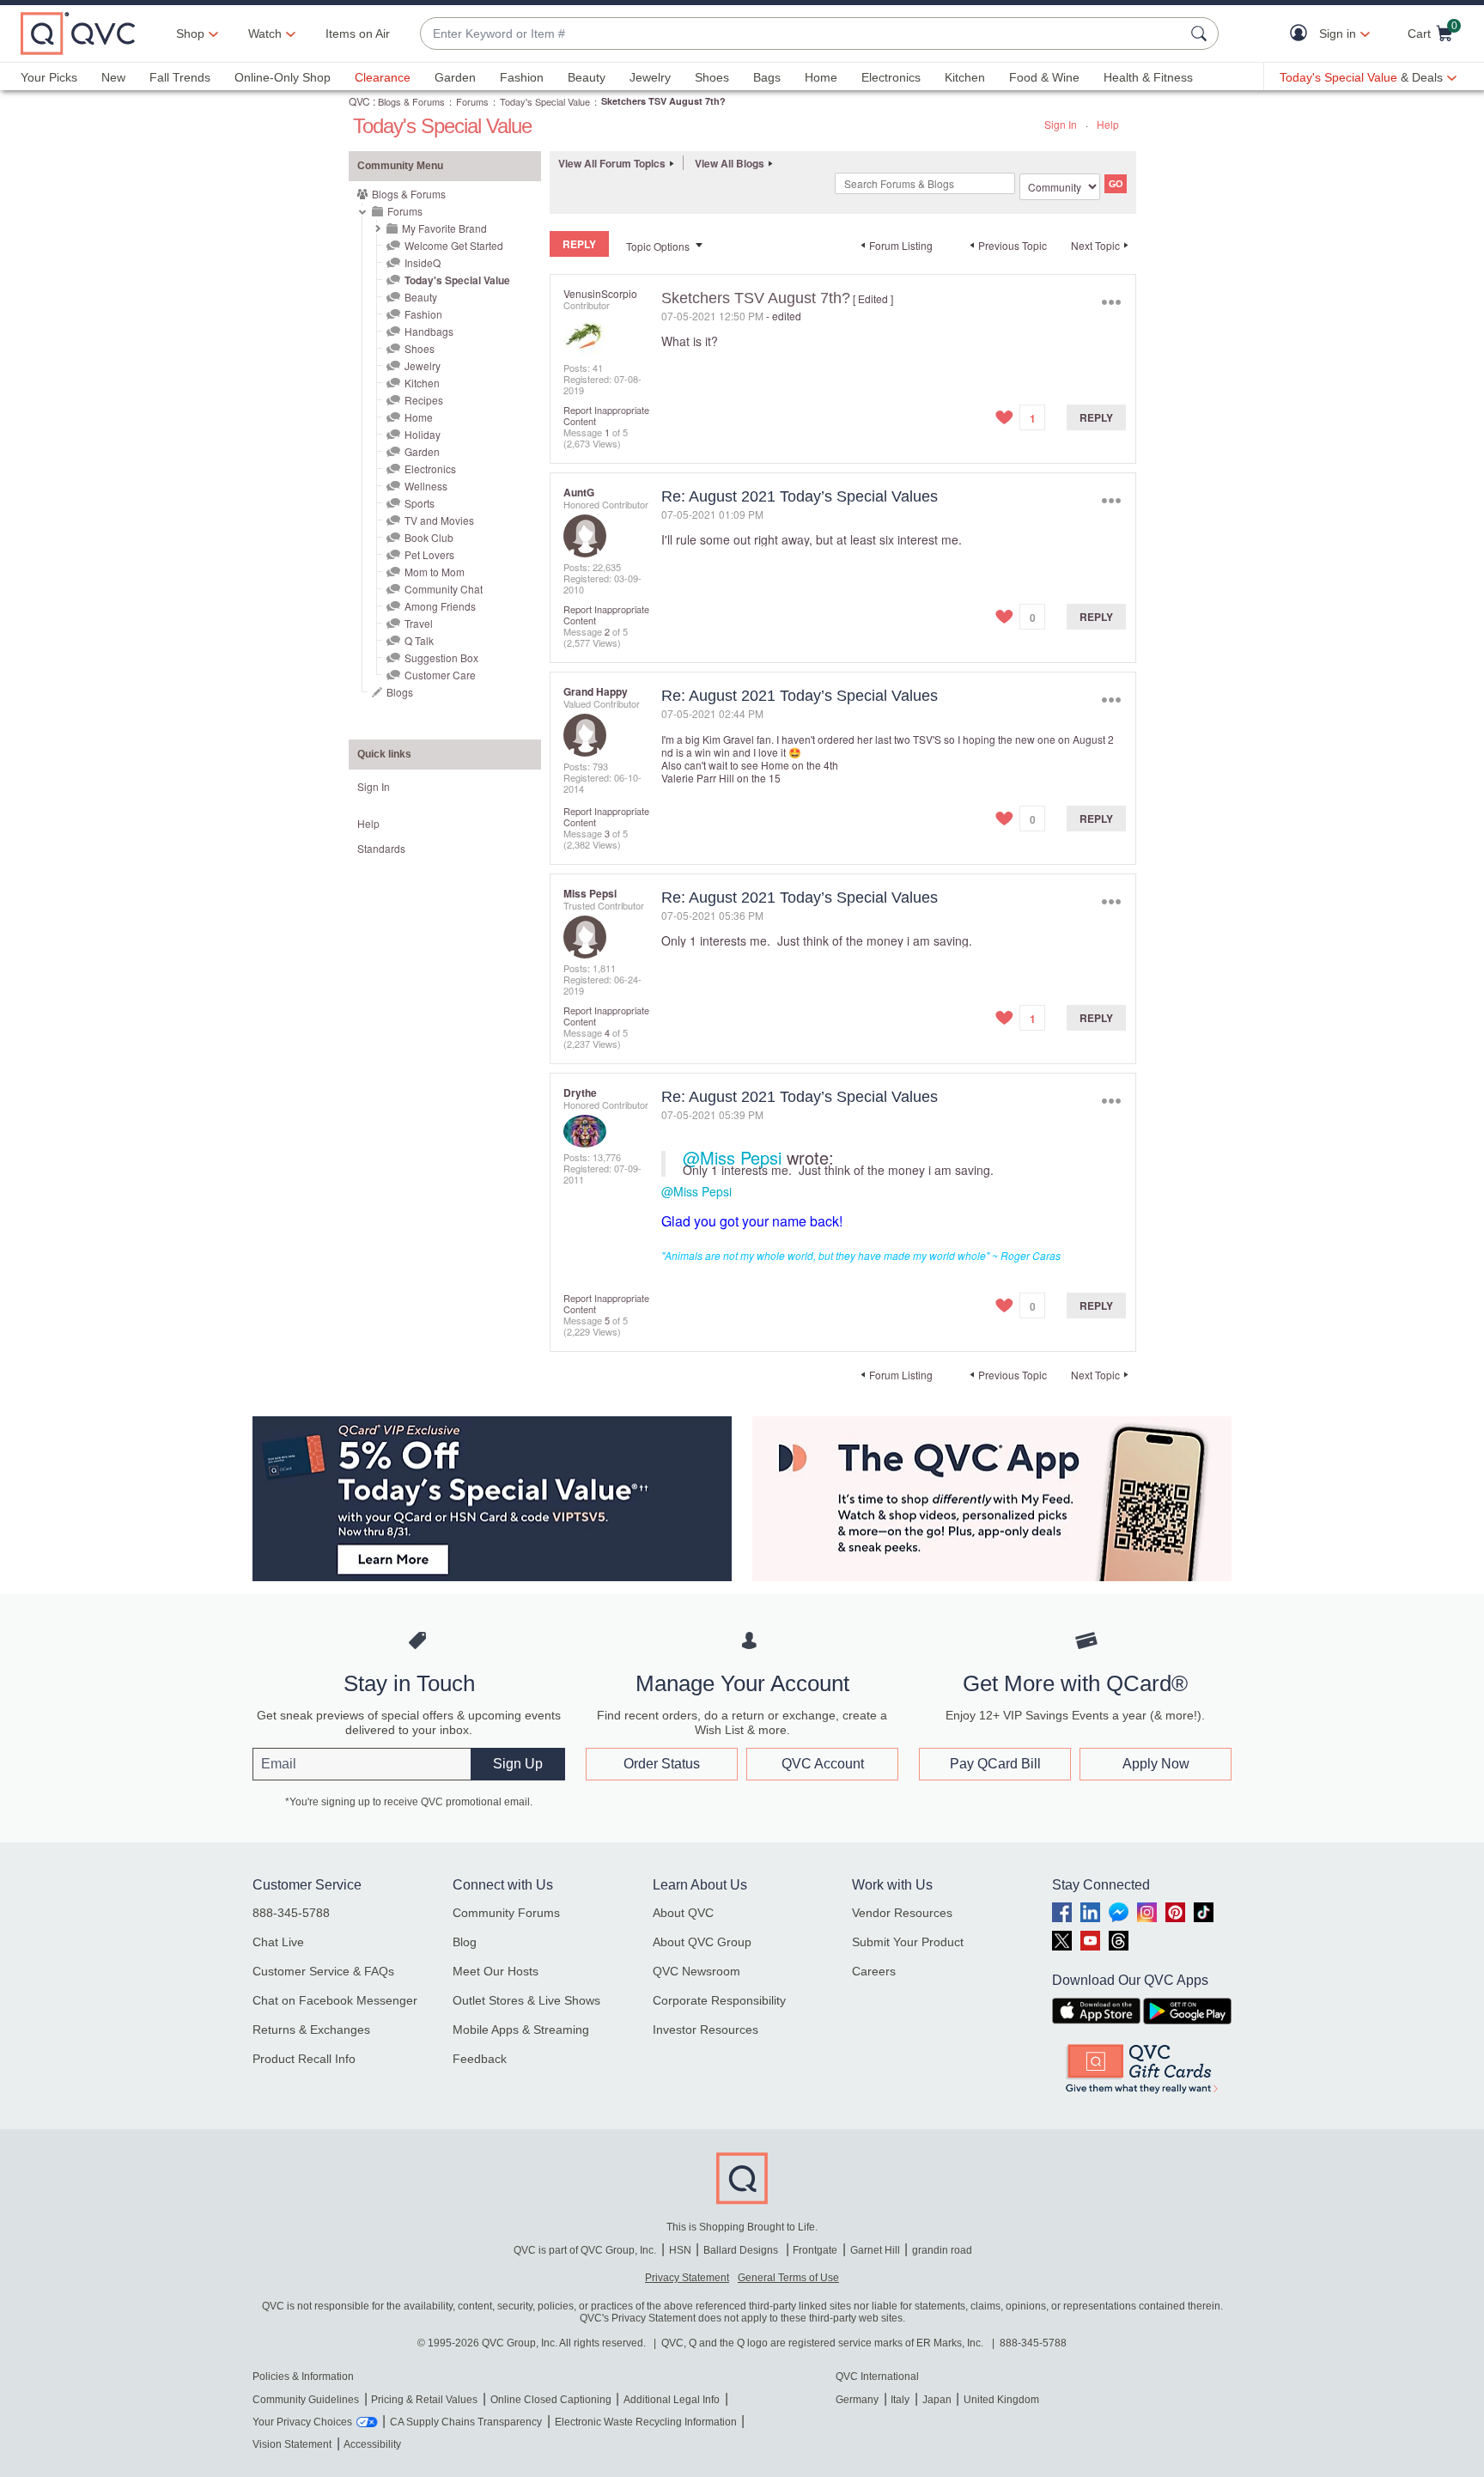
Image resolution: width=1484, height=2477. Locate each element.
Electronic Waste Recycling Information (646, 2422)
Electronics (891, 77)
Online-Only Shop (283, 77)
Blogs (400, 692)
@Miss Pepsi (732, 1157)
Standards (381, 848)
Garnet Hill (875, 2250)
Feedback (480, 2059)
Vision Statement (292, 2444)
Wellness (426, 486)
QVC (359, 101)
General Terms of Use (788, 2278)
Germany (857, 2400)
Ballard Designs (742, 2250)
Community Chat (444, 589)
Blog (465, 1942)
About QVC (683, 1913)
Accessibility (372, 2444)
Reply (1096, 417)
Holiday (423, 434)
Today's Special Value (545, 101)
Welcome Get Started (454, 245)
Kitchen (965, 77)
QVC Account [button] (823, 1764)
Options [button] (1111, 302)
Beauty (587, 77)
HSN (680, 2250)
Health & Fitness (1148, 77)
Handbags (429, 331)
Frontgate (815, 2250)
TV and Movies (439, 520)
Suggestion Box (441, 657)
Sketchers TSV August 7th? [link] (663, 101)
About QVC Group (702, 1942)
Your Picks (49, 77)
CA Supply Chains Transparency (466, 2422)
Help (1108, 124)
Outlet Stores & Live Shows (526, 2000)
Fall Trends (180, 77)
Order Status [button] (662, 1764)
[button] (1302, 34)
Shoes (712, 77)
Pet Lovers (429, 554)
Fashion (522, 77)
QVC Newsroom (696, 1971)
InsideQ (423, 262)
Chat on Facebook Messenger (335, 2000)
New (113, 77)
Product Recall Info (304, 2059)
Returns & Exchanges (311, 2030)
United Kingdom (1001, 2400)
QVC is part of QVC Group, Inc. (585, 2250)
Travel (419, 623)
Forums (472, 101)
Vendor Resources (902, 1913)
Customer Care (440, 675)
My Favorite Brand (444, 228)
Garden (455, 77)
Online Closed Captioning (551, 2400)
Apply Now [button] (1156, 1764)
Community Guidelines (306, 2400)
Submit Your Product (908, 1942)
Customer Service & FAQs (323, 1971)
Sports (420, 503)
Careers (874, 1971)
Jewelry (650, 77)
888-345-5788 (291, 1913)
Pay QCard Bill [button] (995, 1764)
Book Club (429, 537)
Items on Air (358, 33)
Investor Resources (706, 2030)
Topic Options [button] (658, 246)
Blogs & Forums (411, 101)
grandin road (942, 2250)
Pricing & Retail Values (424, 2400)
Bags (767, 77)
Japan (937, 2400)
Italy (900, 2400)
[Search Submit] (1201, 33)
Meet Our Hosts (496, 1971)
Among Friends (440, 606)
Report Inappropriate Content (606, 415)
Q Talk (419, 640)
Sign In (1061, 124)
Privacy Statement (687, 2278)
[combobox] (802, 34)
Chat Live (278, 1942)
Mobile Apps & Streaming (521, 2030)
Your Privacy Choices (302, 2422)
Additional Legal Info (672, 2400)
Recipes (424, 400)
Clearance (383, 77)
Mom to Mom (435, 572)
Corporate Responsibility (719, 2000)
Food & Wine (1044, 77)
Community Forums (506, 1913)
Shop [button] (190, 33)
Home (821, 77)
